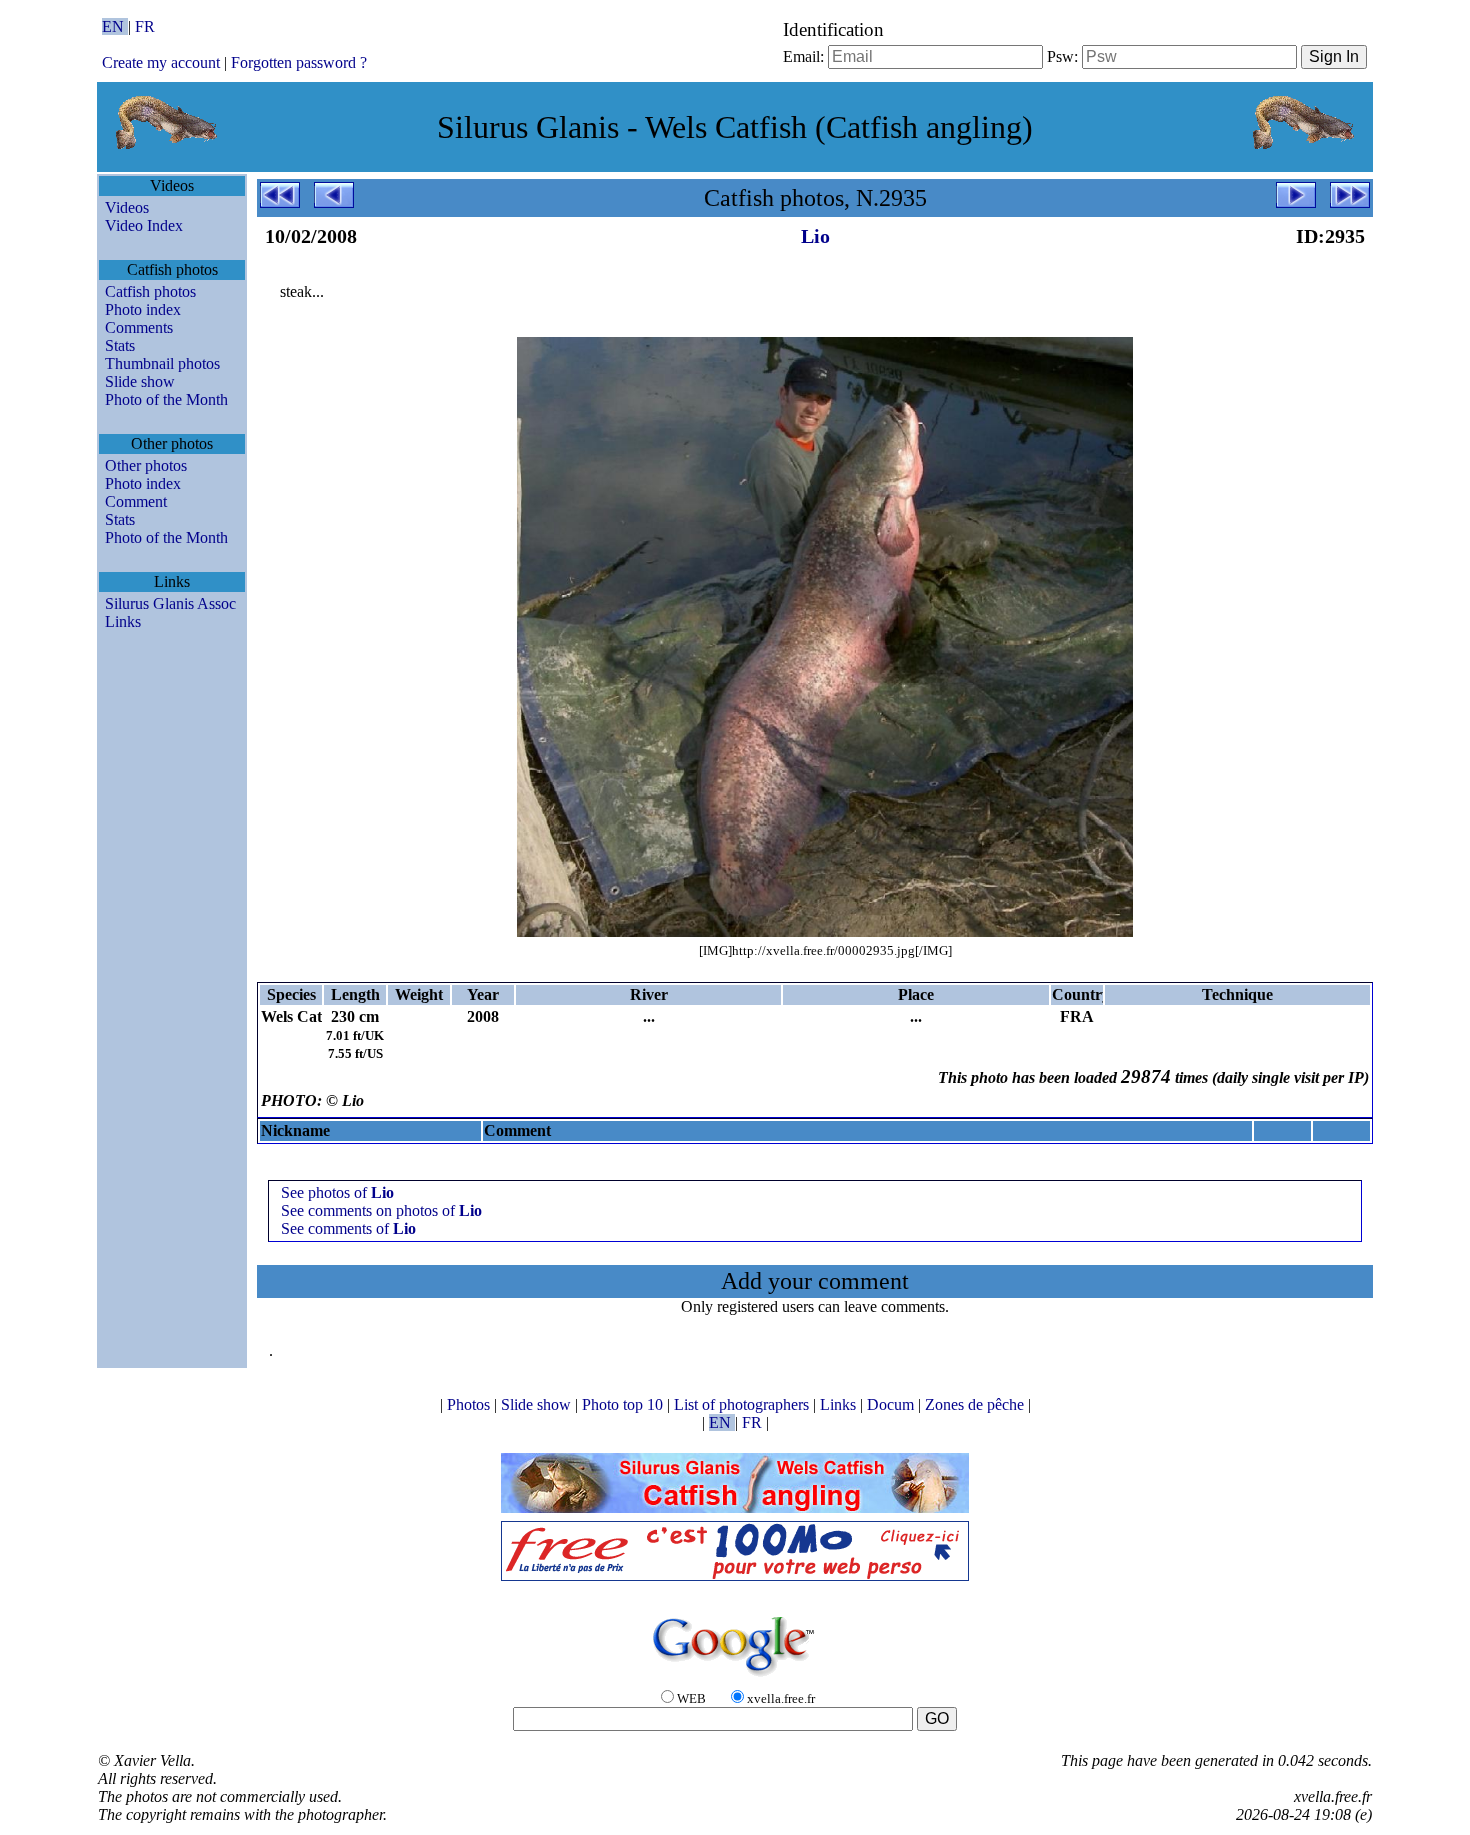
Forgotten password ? (299, 62)
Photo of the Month (166, 399)
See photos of (337, 1192)
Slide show (140, 381)
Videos (127, 207)
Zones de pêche (976, 1404)
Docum (892, 1404)
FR (145, 26)
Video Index (144, 225)
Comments (139, 327)
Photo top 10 (624, 1404)
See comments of (348, 1228)
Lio (815, 236)
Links (123, 621)
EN (115, 26)
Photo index (143, 309)
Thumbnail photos (162, 363)
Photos (470, 1404)
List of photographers (743, 1404)
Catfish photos (150, 291)
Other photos (146, 465)
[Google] (735, 1677)
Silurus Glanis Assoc (170, 603)
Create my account (161, 62)
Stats (120, 345)
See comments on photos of (381, 1210)
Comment (136, 501)
